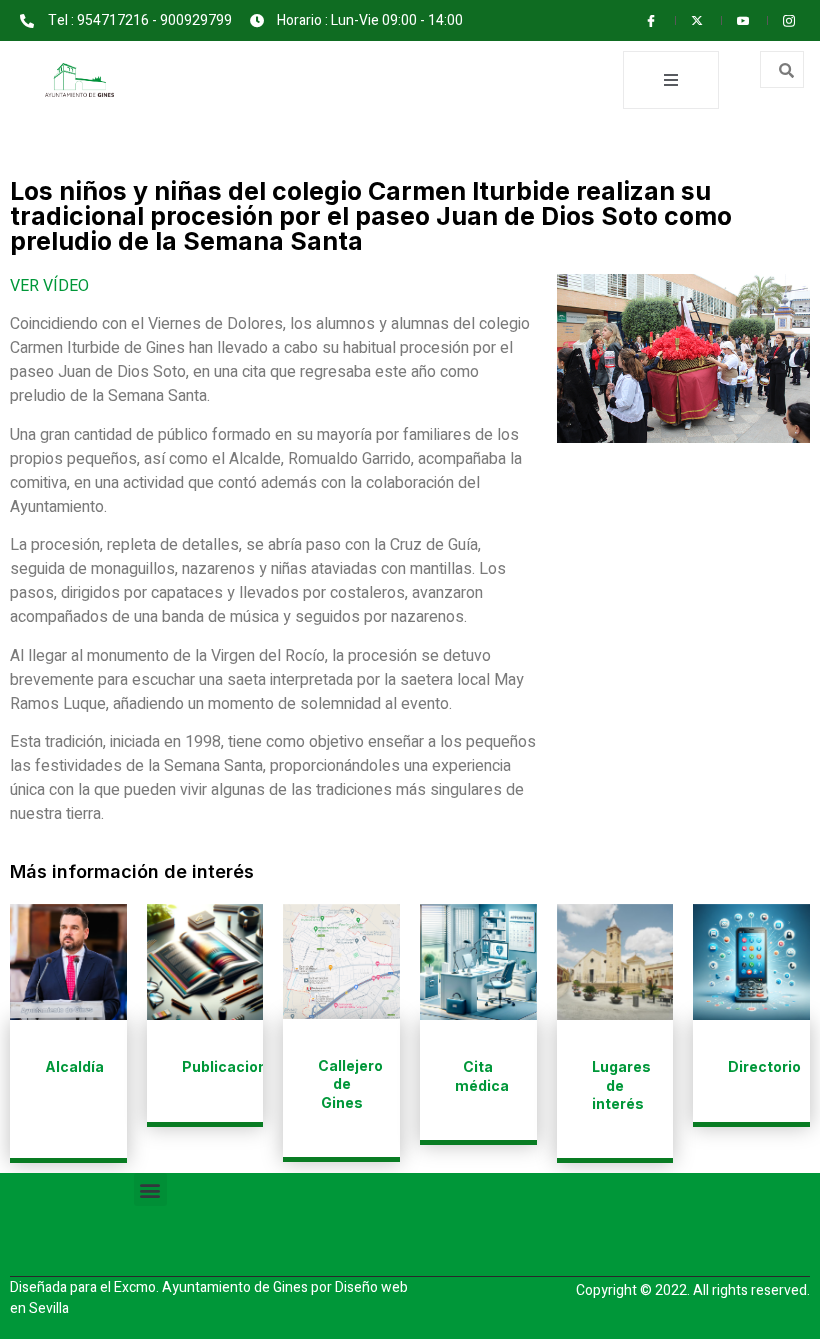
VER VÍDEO (49, 286)
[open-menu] (671, 80)
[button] (150, 1189)
